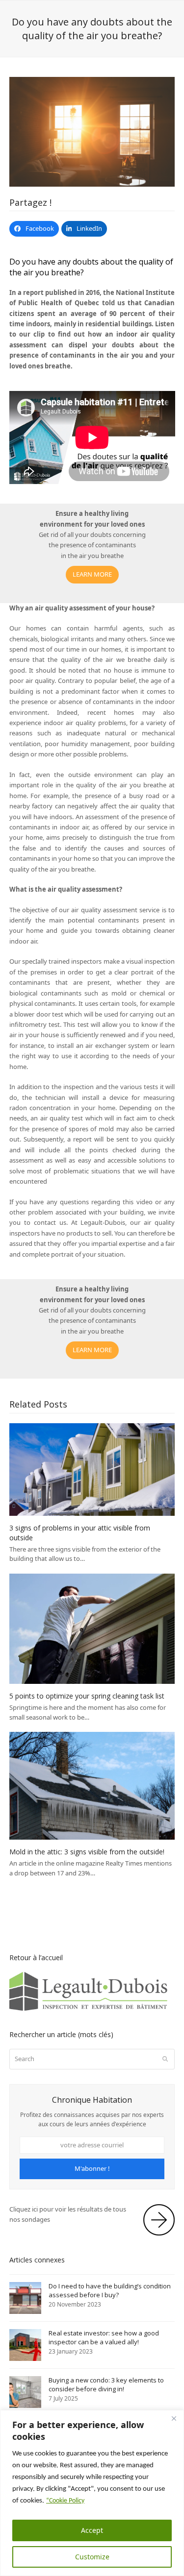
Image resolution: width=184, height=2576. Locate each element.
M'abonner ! (92, 2168)
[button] (34, 229)
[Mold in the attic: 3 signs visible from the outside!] (92, 1785)
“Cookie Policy (65, 2501)
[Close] (174, 2418)
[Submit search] (165, 2059)
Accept (92, 2530)
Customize (92, 2557)
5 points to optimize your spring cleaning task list (87, 1696)
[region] (92, 2493)
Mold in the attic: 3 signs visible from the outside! (87, 1852)
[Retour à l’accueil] (92, 2010)
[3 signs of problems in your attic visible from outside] (92, 1469)
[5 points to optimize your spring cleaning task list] (92, 1628)
